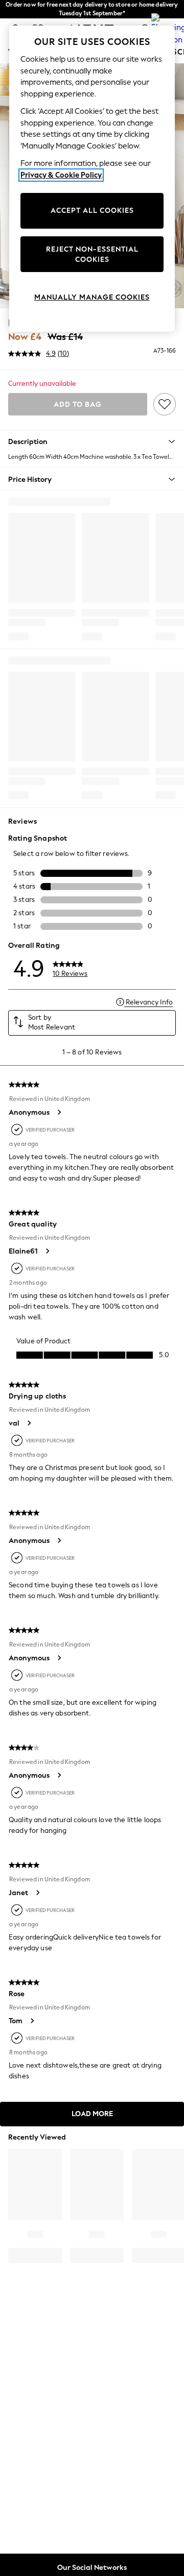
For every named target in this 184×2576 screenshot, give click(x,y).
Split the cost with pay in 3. (92, 9)
